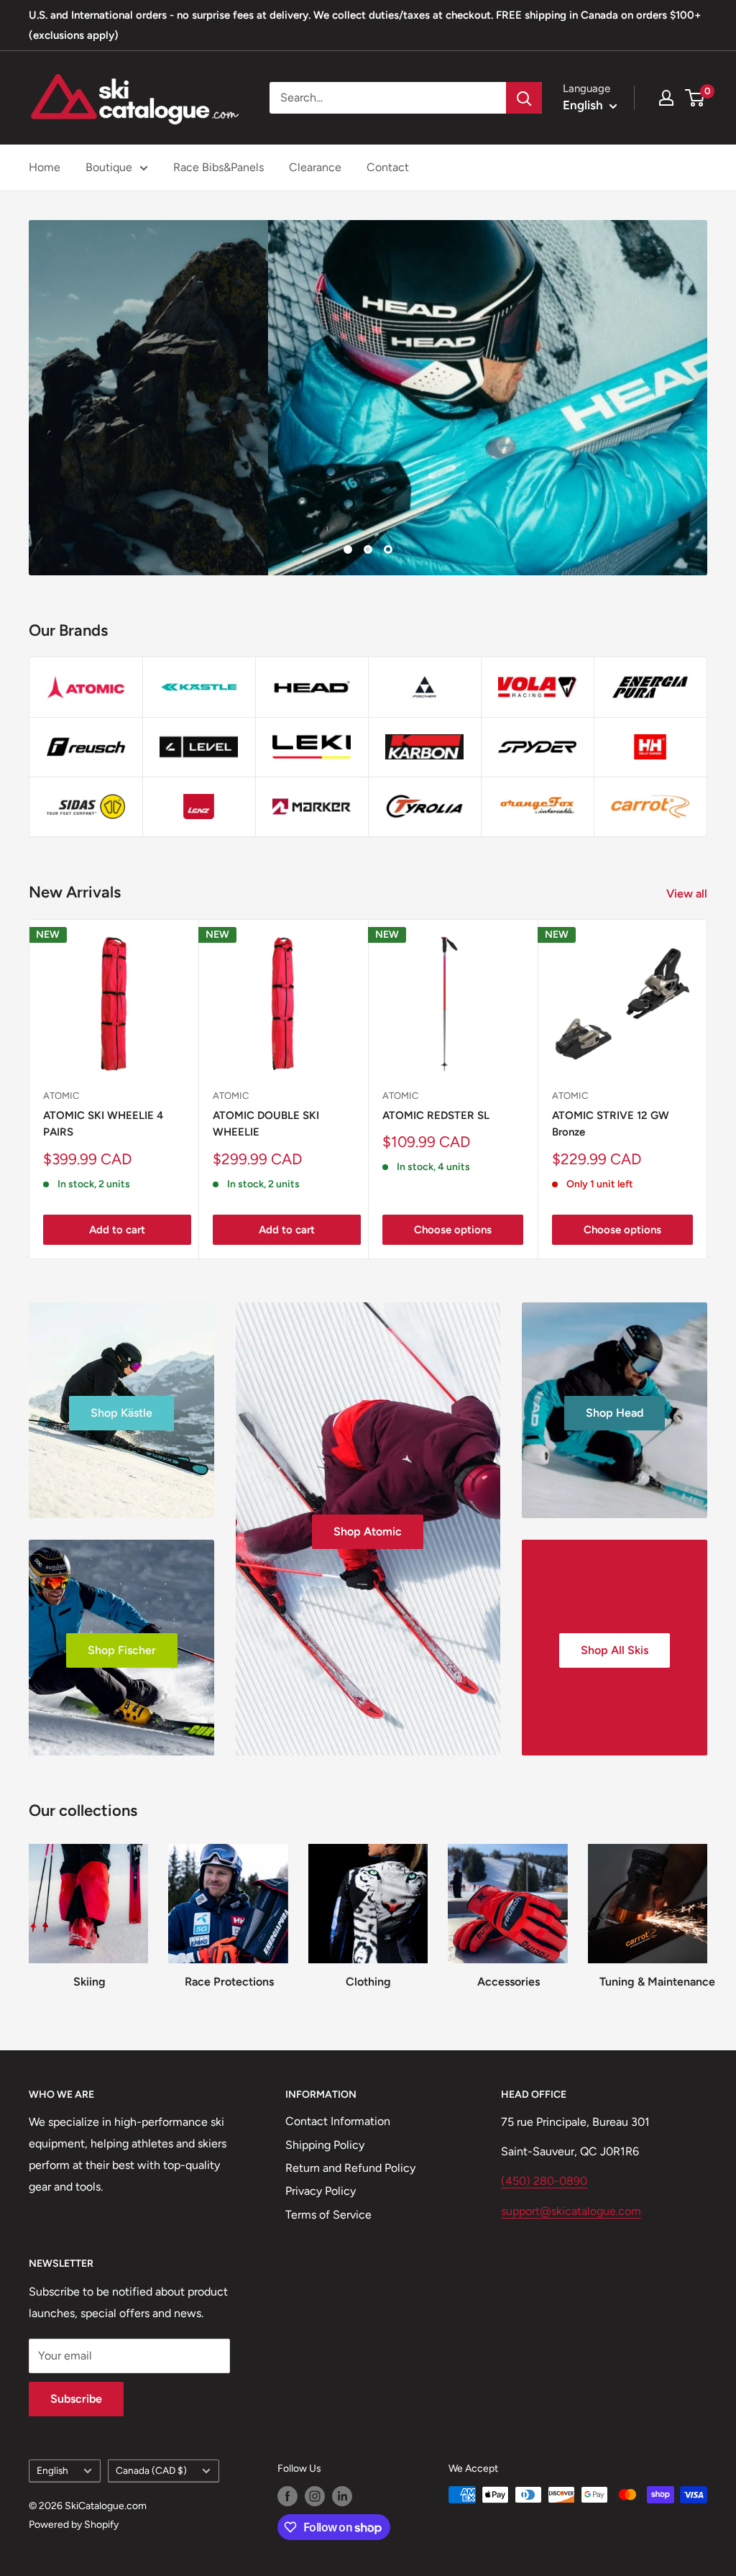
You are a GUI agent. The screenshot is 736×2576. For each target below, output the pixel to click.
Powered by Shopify (74, 2525)
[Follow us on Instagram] (315, 2496)
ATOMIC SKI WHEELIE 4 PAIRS (103, 1124)
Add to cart (117, 1230)
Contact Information (338, 2121)
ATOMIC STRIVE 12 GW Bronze (611, 1124)
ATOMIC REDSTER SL (436, 1115)
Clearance (315, 167)
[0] (695, 98)
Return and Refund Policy (350, 2168)
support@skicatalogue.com (571, 2211)
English (52, 2470)
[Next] (708, 1089)
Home (45, 167)
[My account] (666, 98)
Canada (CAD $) (151, 2470)
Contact (388, 167)
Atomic (61, 1096)
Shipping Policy (325, 2145)
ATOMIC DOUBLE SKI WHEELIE (266, 1124)
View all (688, 894)
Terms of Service (328, 2215)
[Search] (524, 98)
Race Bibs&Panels (218, 167)
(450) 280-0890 (544, 2181)
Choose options (453, 1230)
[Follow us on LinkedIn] (342, 2496)
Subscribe (76, 2399)
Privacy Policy (321, 2191)
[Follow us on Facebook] (287, 2496)
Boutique (109, 167)
